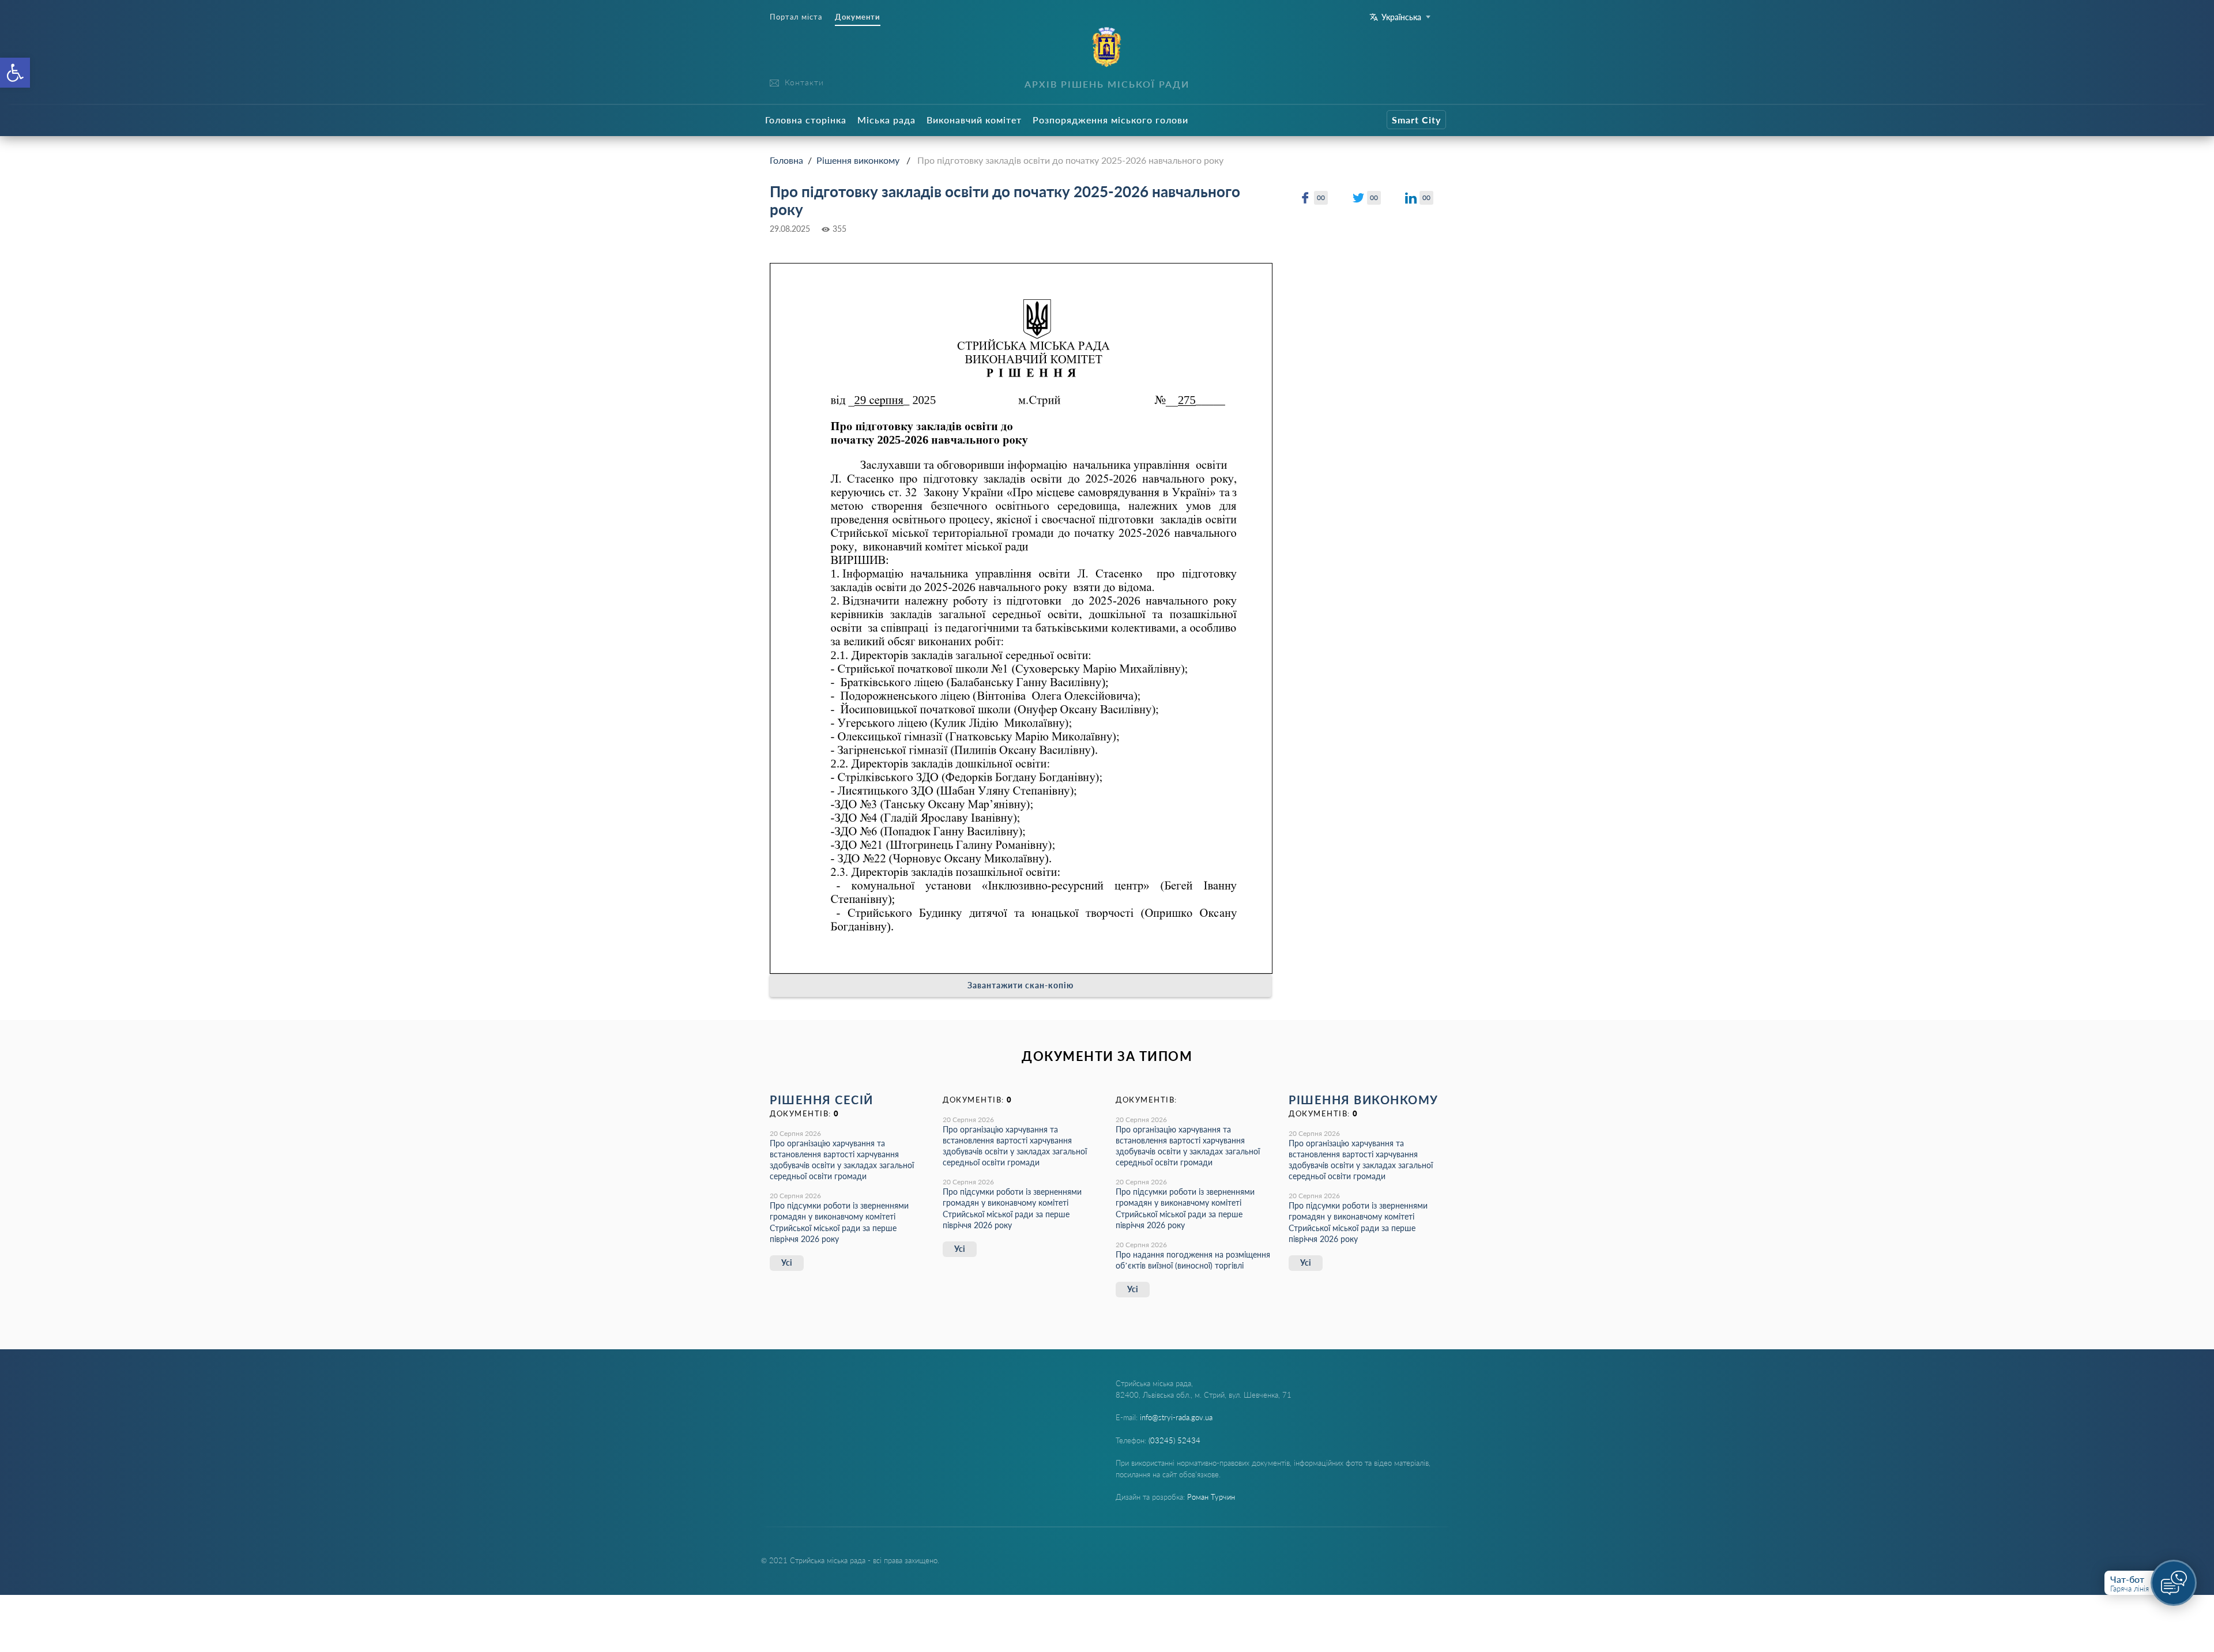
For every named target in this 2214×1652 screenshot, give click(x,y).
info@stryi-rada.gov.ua (1176, 1417)
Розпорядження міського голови (1110, 120)
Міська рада (886, 120)
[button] (15, 73)
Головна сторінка (806, 120)
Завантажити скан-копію (1021, 985)
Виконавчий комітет (974, 120)
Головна (786, 160)
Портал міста (796, 17)
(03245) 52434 (1174, 1440)
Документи (858, 17)
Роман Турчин (1211, 1497)
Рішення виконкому (858, 160)
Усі (787, 1262)
